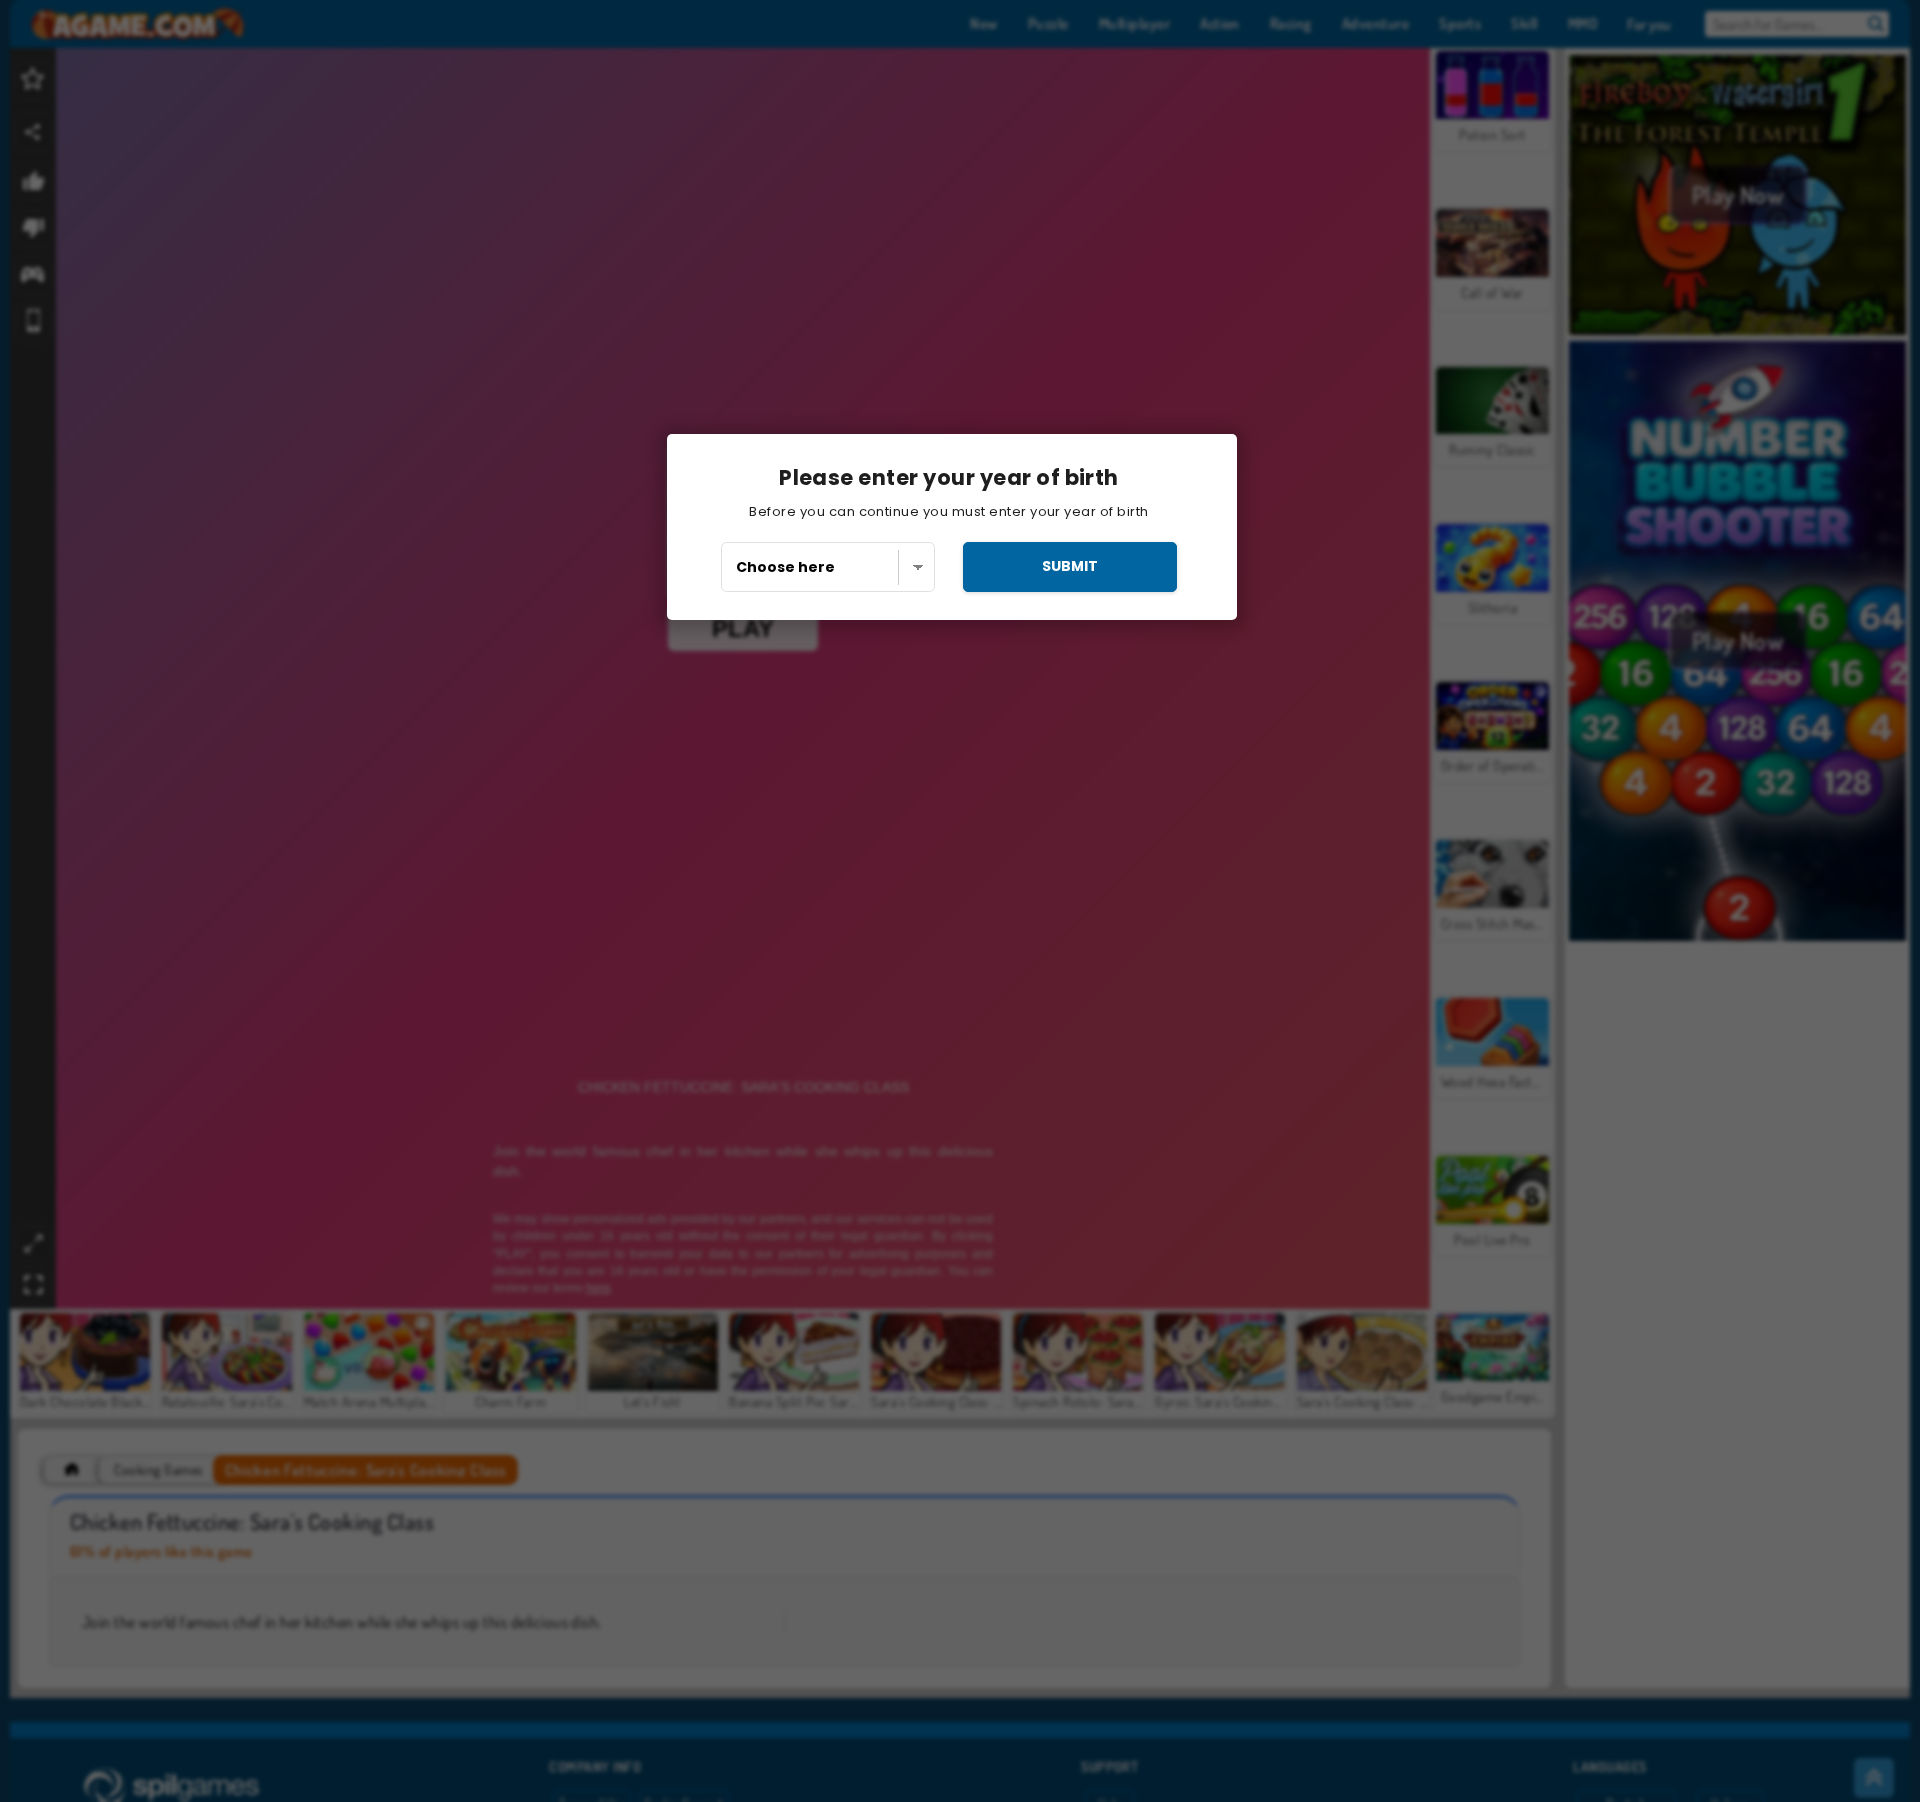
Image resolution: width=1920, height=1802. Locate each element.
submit (1070, 566)
